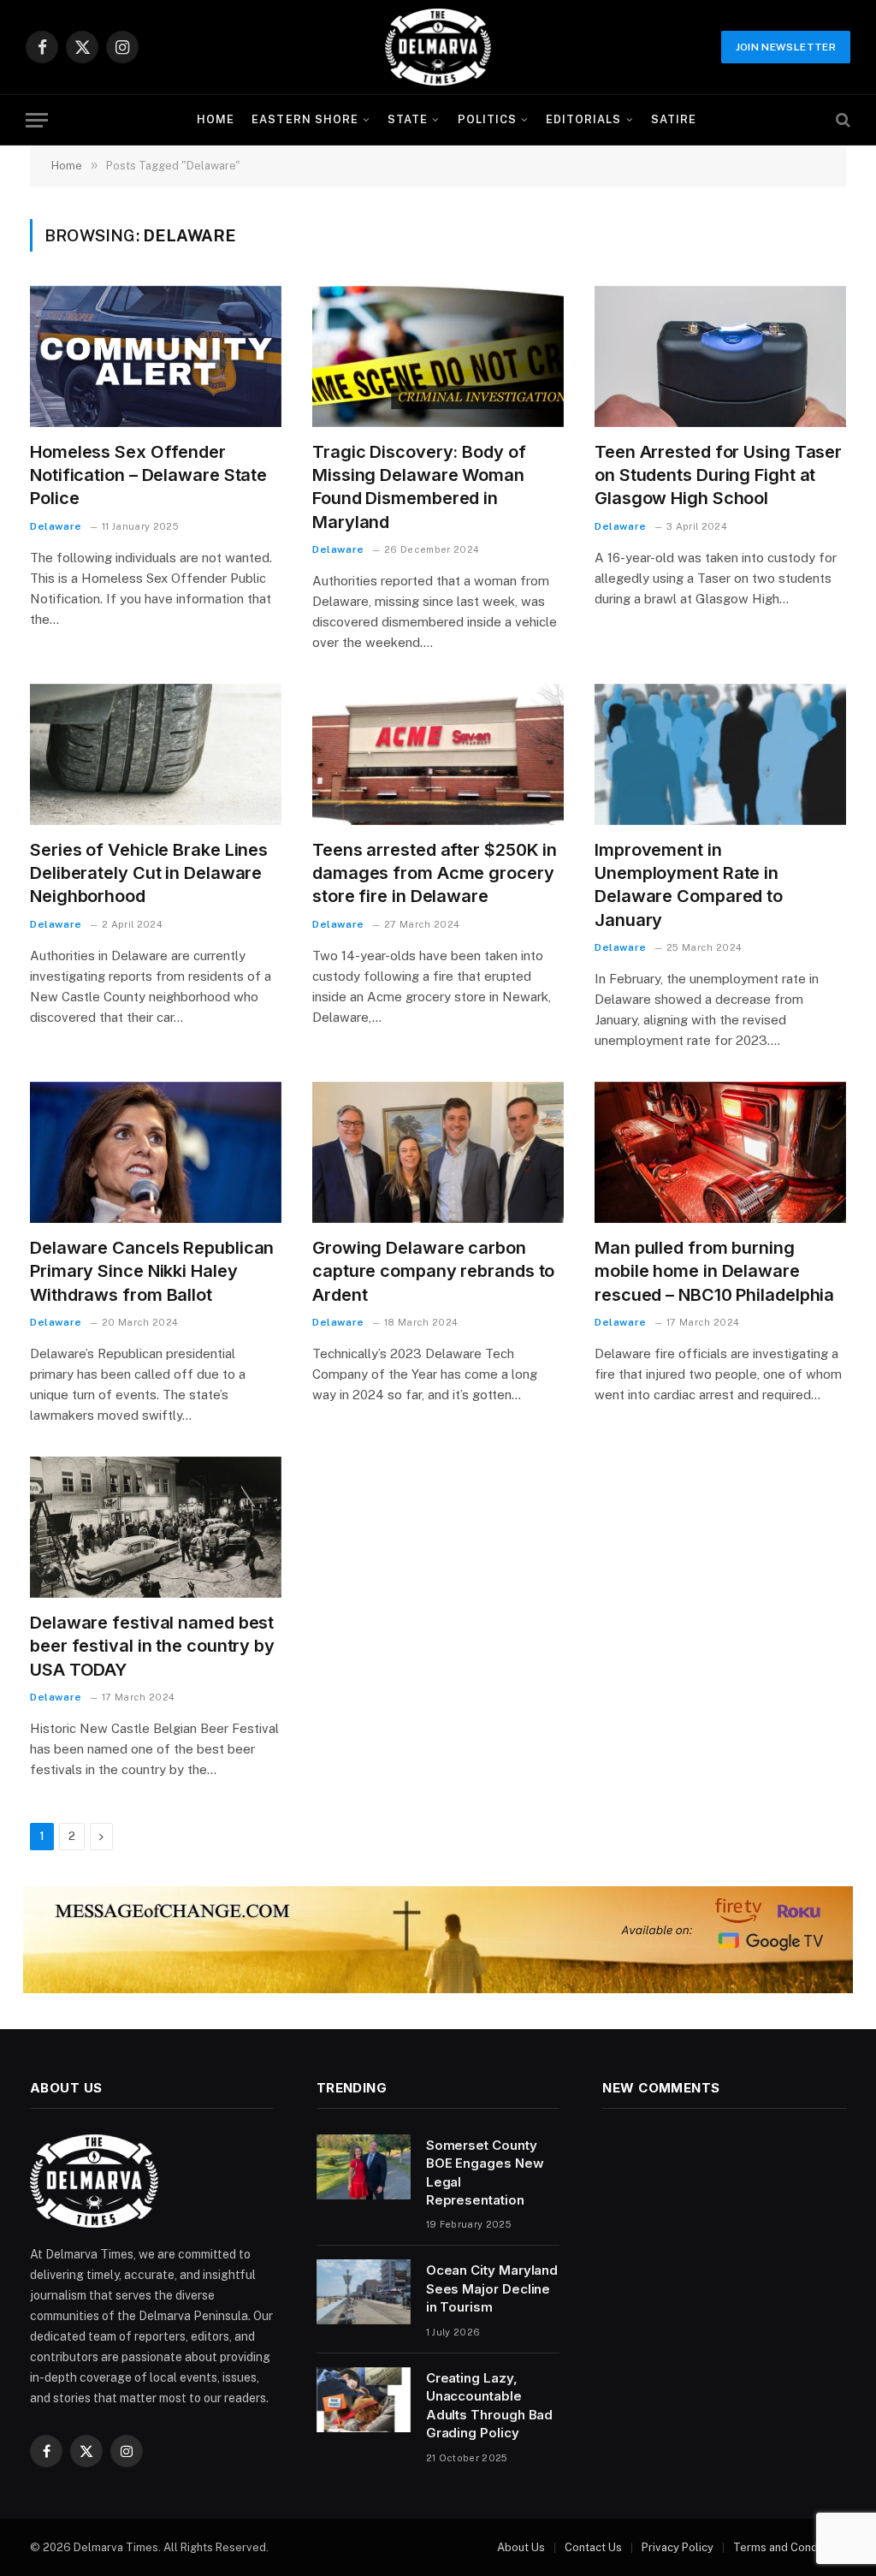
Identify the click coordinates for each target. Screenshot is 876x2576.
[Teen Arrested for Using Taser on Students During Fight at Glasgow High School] (720, 356)
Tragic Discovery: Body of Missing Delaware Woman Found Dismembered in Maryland (419, 487)
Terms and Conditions (790, 2547)
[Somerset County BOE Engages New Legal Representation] (364, 2167)
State (408, 119)
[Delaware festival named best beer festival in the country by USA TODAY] (156, 1527)
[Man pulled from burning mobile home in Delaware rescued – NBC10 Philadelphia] (720, 1152)
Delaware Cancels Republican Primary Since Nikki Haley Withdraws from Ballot (152, 1271)
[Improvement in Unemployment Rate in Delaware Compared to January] (720, 754)
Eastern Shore (305, 119)
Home (216, 119)
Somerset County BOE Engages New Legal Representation (485, 2172)
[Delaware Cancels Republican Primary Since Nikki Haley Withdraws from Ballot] (156, 1152)
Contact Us (593, 2547)
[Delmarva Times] (438, 47)
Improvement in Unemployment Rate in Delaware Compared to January (689, 885)
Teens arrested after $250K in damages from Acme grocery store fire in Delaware (435, 873)
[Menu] (37, 120)
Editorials (583, 119)
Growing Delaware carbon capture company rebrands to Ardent (433, 1271)
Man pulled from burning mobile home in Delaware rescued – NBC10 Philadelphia (714, 1271)
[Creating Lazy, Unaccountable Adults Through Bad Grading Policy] (364, 2400)
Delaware (56, 526)
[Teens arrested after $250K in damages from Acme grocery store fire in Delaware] (438, 754)
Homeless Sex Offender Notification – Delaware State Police (148, 475)
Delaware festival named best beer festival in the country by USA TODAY (152, 1646)
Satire (674, 119)
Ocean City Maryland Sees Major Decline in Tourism (492, 2288)
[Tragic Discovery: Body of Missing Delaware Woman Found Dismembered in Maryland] (438, 356)
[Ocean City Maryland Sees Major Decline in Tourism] (364, 2292)
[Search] (841, 120)
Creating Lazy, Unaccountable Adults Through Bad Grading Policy (490, 2405)
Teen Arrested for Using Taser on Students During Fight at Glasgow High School (718, 475)
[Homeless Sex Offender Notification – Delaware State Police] (156, 356)
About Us (521, 2547)
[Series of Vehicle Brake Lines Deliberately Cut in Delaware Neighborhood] (156, 754)
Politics (487, 119)
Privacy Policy (678, 2547)
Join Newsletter (786, 47)
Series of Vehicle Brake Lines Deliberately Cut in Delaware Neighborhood (149, 873)
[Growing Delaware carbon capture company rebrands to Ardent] (438, 1152)
